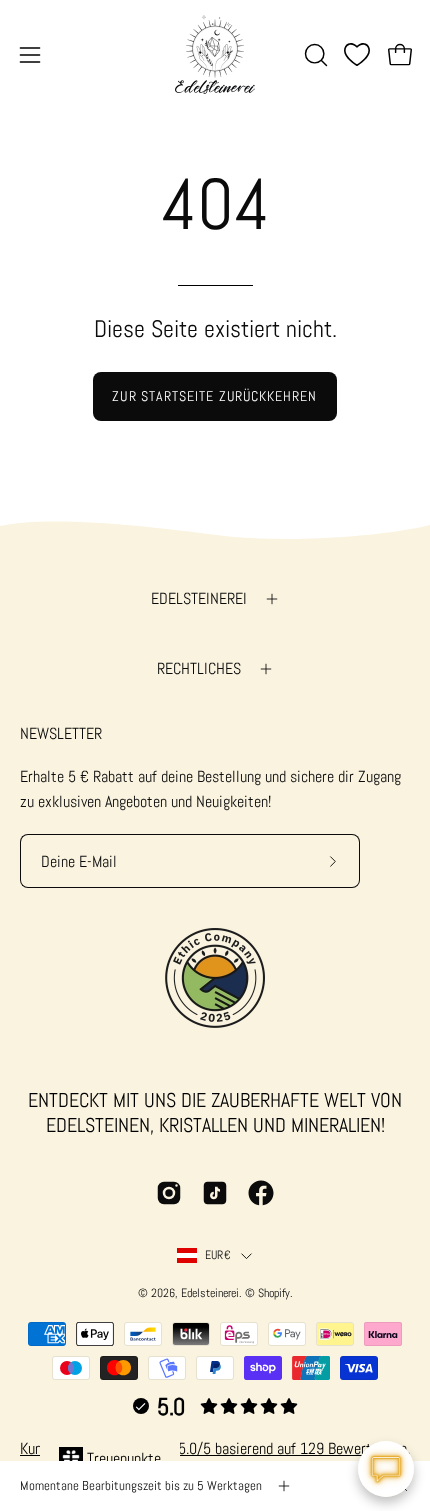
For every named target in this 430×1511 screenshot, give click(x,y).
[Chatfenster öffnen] (386, 1469)
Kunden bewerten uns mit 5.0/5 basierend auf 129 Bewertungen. (215, 1448)
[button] (314, 55)
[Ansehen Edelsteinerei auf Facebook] (261, 1193)
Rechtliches (199, 668)
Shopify (274, 1293)
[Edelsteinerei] (215, 54)
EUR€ (218, 1255)
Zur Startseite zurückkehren (214, 396)
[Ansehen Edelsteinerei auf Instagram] (169, 1193)
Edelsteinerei (199, 598)
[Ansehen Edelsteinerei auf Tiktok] (215, 1193)
